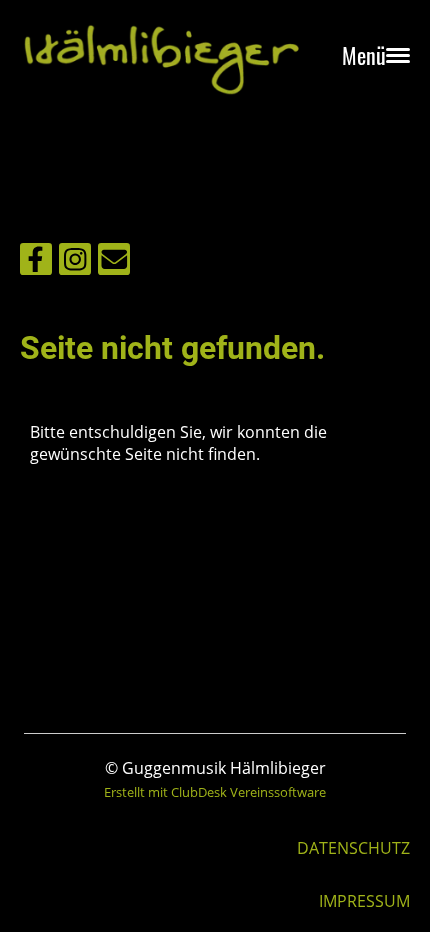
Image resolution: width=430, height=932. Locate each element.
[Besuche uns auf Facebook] (36, 262)
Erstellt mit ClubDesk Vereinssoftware (215, 792)
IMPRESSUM (364, 901)
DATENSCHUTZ (353, 848)
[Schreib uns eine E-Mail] (114, 262)
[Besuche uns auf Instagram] (75, 262)
